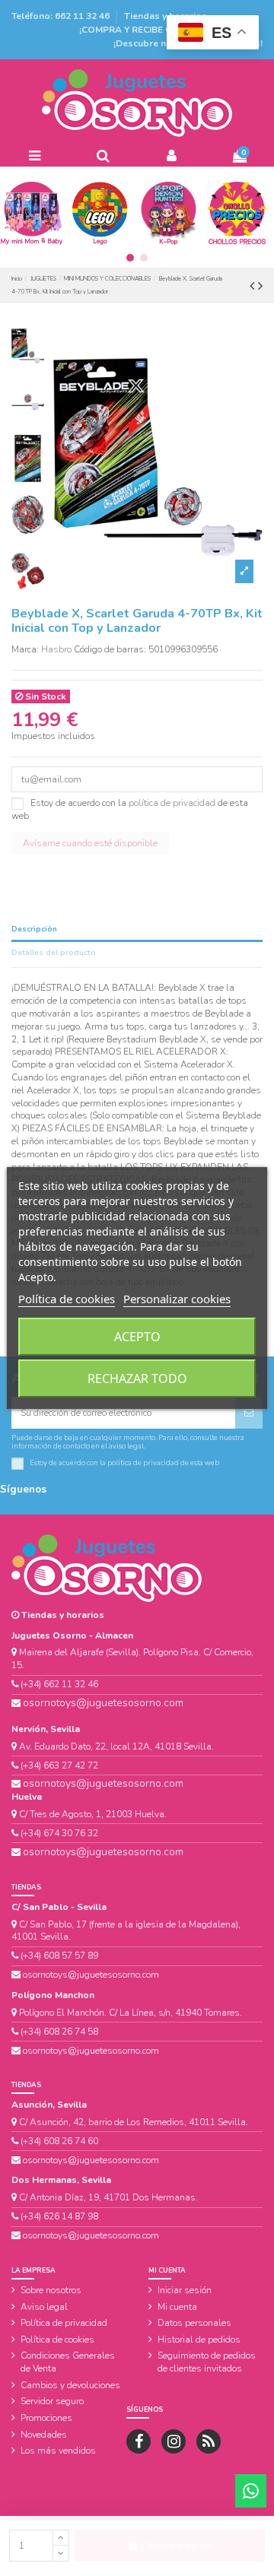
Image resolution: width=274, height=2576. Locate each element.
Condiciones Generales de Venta (68, 2362)
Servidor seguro (52, 2401)
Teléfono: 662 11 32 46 (62, 16)
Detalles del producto (54, 953)
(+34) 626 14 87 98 (59, 2216)
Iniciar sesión (185, 2290)
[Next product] (260, 286)
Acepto (137, 1337)
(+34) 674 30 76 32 (59, 1833)
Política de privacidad (64, 2323)
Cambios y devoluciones (70, 2385)
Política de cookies (57, 2340)
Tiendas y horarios (166, 16)
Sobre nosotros (51, 2290)
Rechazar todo (137, 1378)
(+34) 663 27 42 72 (59, 1765)
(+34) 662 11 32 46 (59, 1684)
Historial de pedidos (199, 2340)
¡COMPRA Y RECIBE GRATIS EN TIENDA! (166, 30)
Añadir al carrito (179, 2546)
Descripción (34, 929)
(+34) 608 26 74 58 (59, 2032)
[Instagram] (174, 2441)
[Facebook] (139, 2441)
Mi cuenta (177, 2307)
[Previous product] (254, 286)
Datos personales (194, 2323)
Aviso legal (44, 2307)
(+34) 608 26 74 (53, 2141)
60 (92, 2141)
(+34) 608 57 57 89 (59, 1956)
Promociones (46, 2418)
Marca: (25, 649)
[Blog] (209, 2441)
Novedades (44, 2435)
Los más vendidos (58, 2451)
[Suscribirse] (249, 1413)
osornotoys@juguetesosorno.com (103, 1703)
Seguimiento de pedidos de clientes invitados (207, 2362)
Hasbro (56, 649)
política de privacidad (172, 803)
